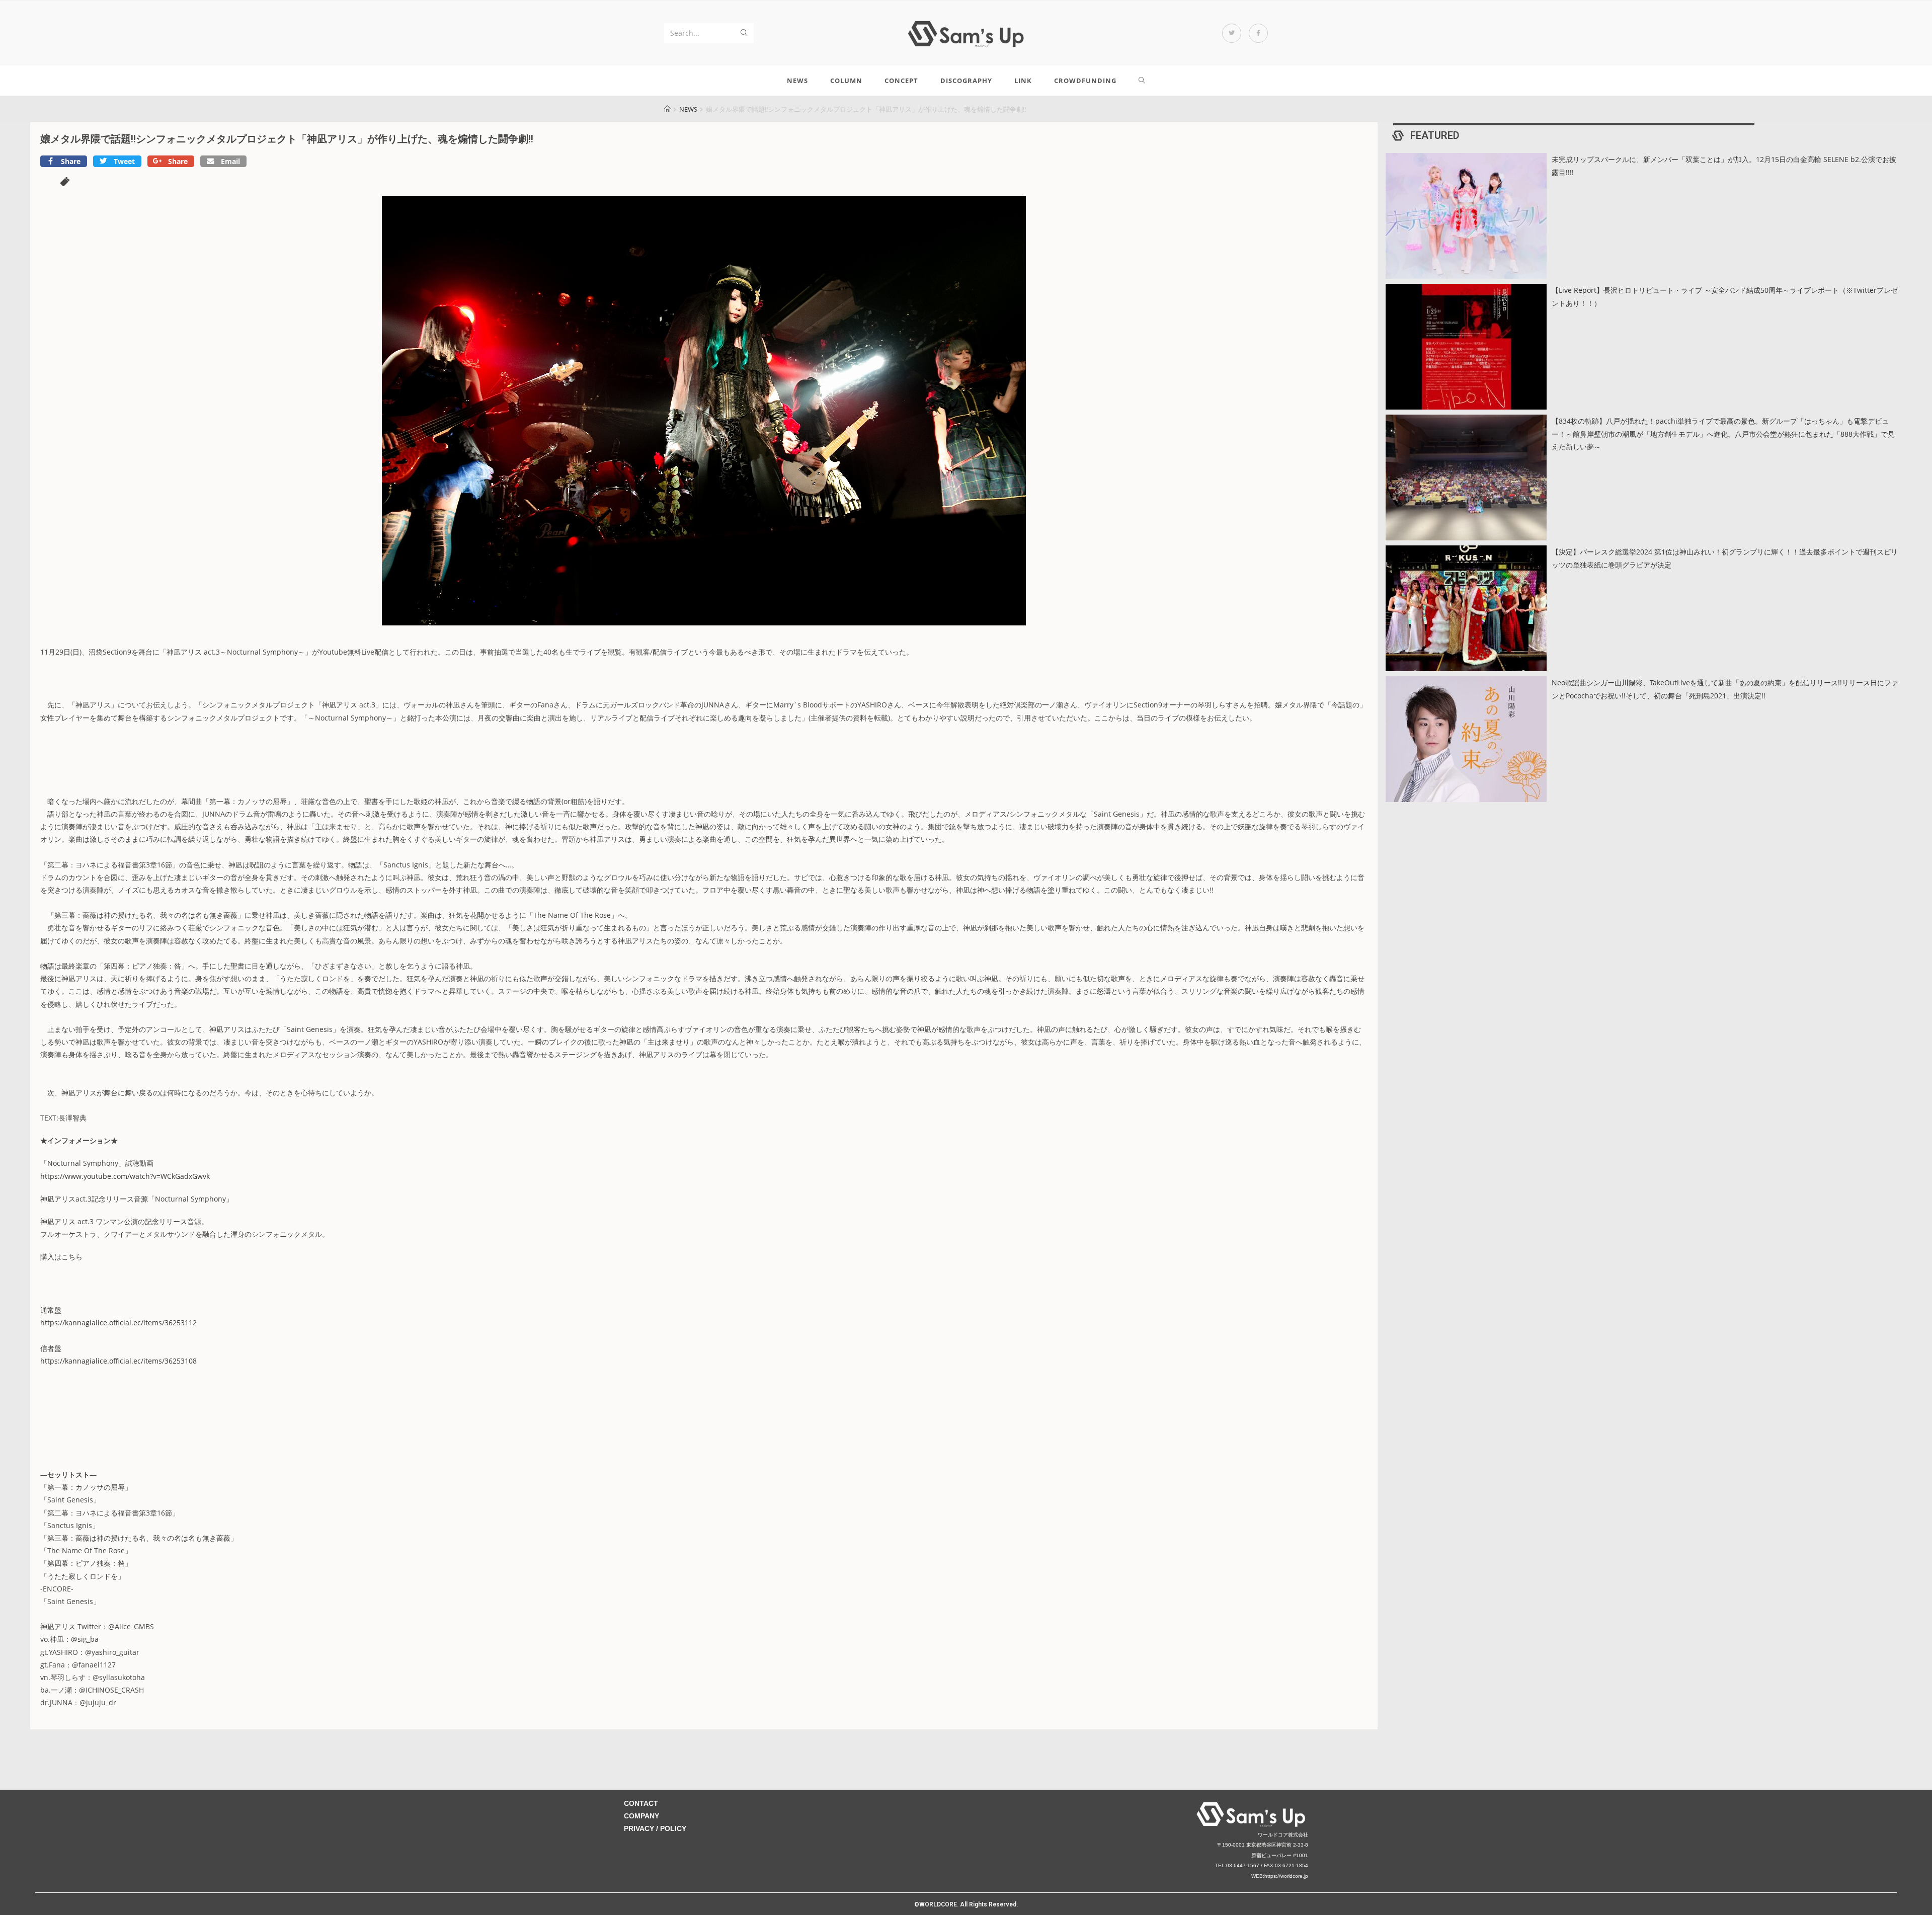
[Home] (667, 109)
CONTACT (641, 1803)
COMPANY (641, 1816)
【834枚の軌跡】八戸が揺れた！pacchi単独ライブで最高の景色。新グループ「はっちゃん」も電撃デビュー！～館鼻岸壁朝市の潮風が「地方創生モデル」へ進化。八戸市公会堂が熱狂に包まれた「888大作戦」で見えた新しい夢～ (1723, 433)
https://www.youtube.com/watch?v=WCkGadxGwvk (125, 1176)
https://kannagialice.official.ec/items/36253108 (118, 1361)
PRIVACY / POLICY (655, 1828)
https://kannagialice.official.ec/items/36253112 (118, 1323)
